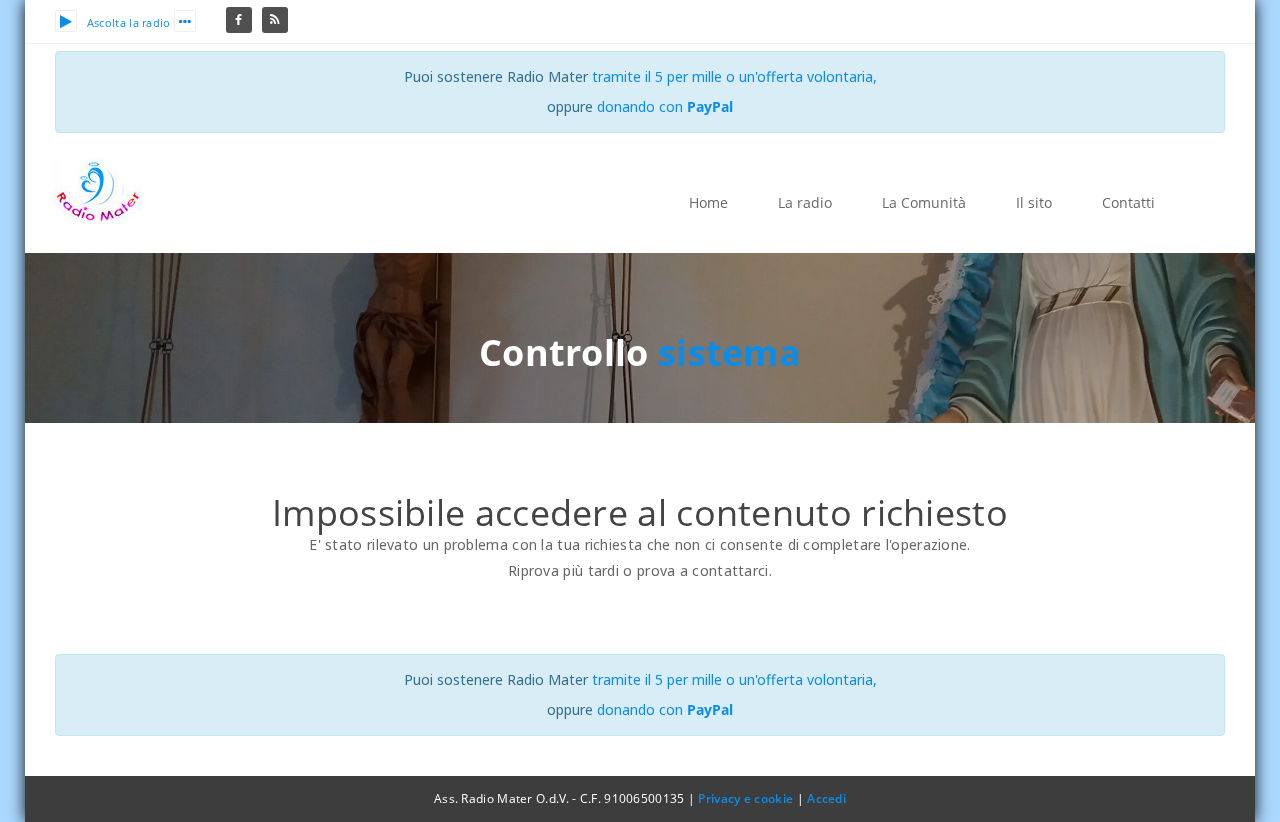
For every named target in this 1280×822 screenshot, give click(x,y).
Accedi (826, 798)
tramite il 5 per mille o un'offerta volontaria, (734, 76)
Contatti (1128, 202)
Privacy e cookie (745, 798)
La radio (805, 202)
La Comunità (924, 202)
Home (708, 202)
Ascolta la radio (129, 22)
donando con (665, 106)
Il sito (1034, 202)
